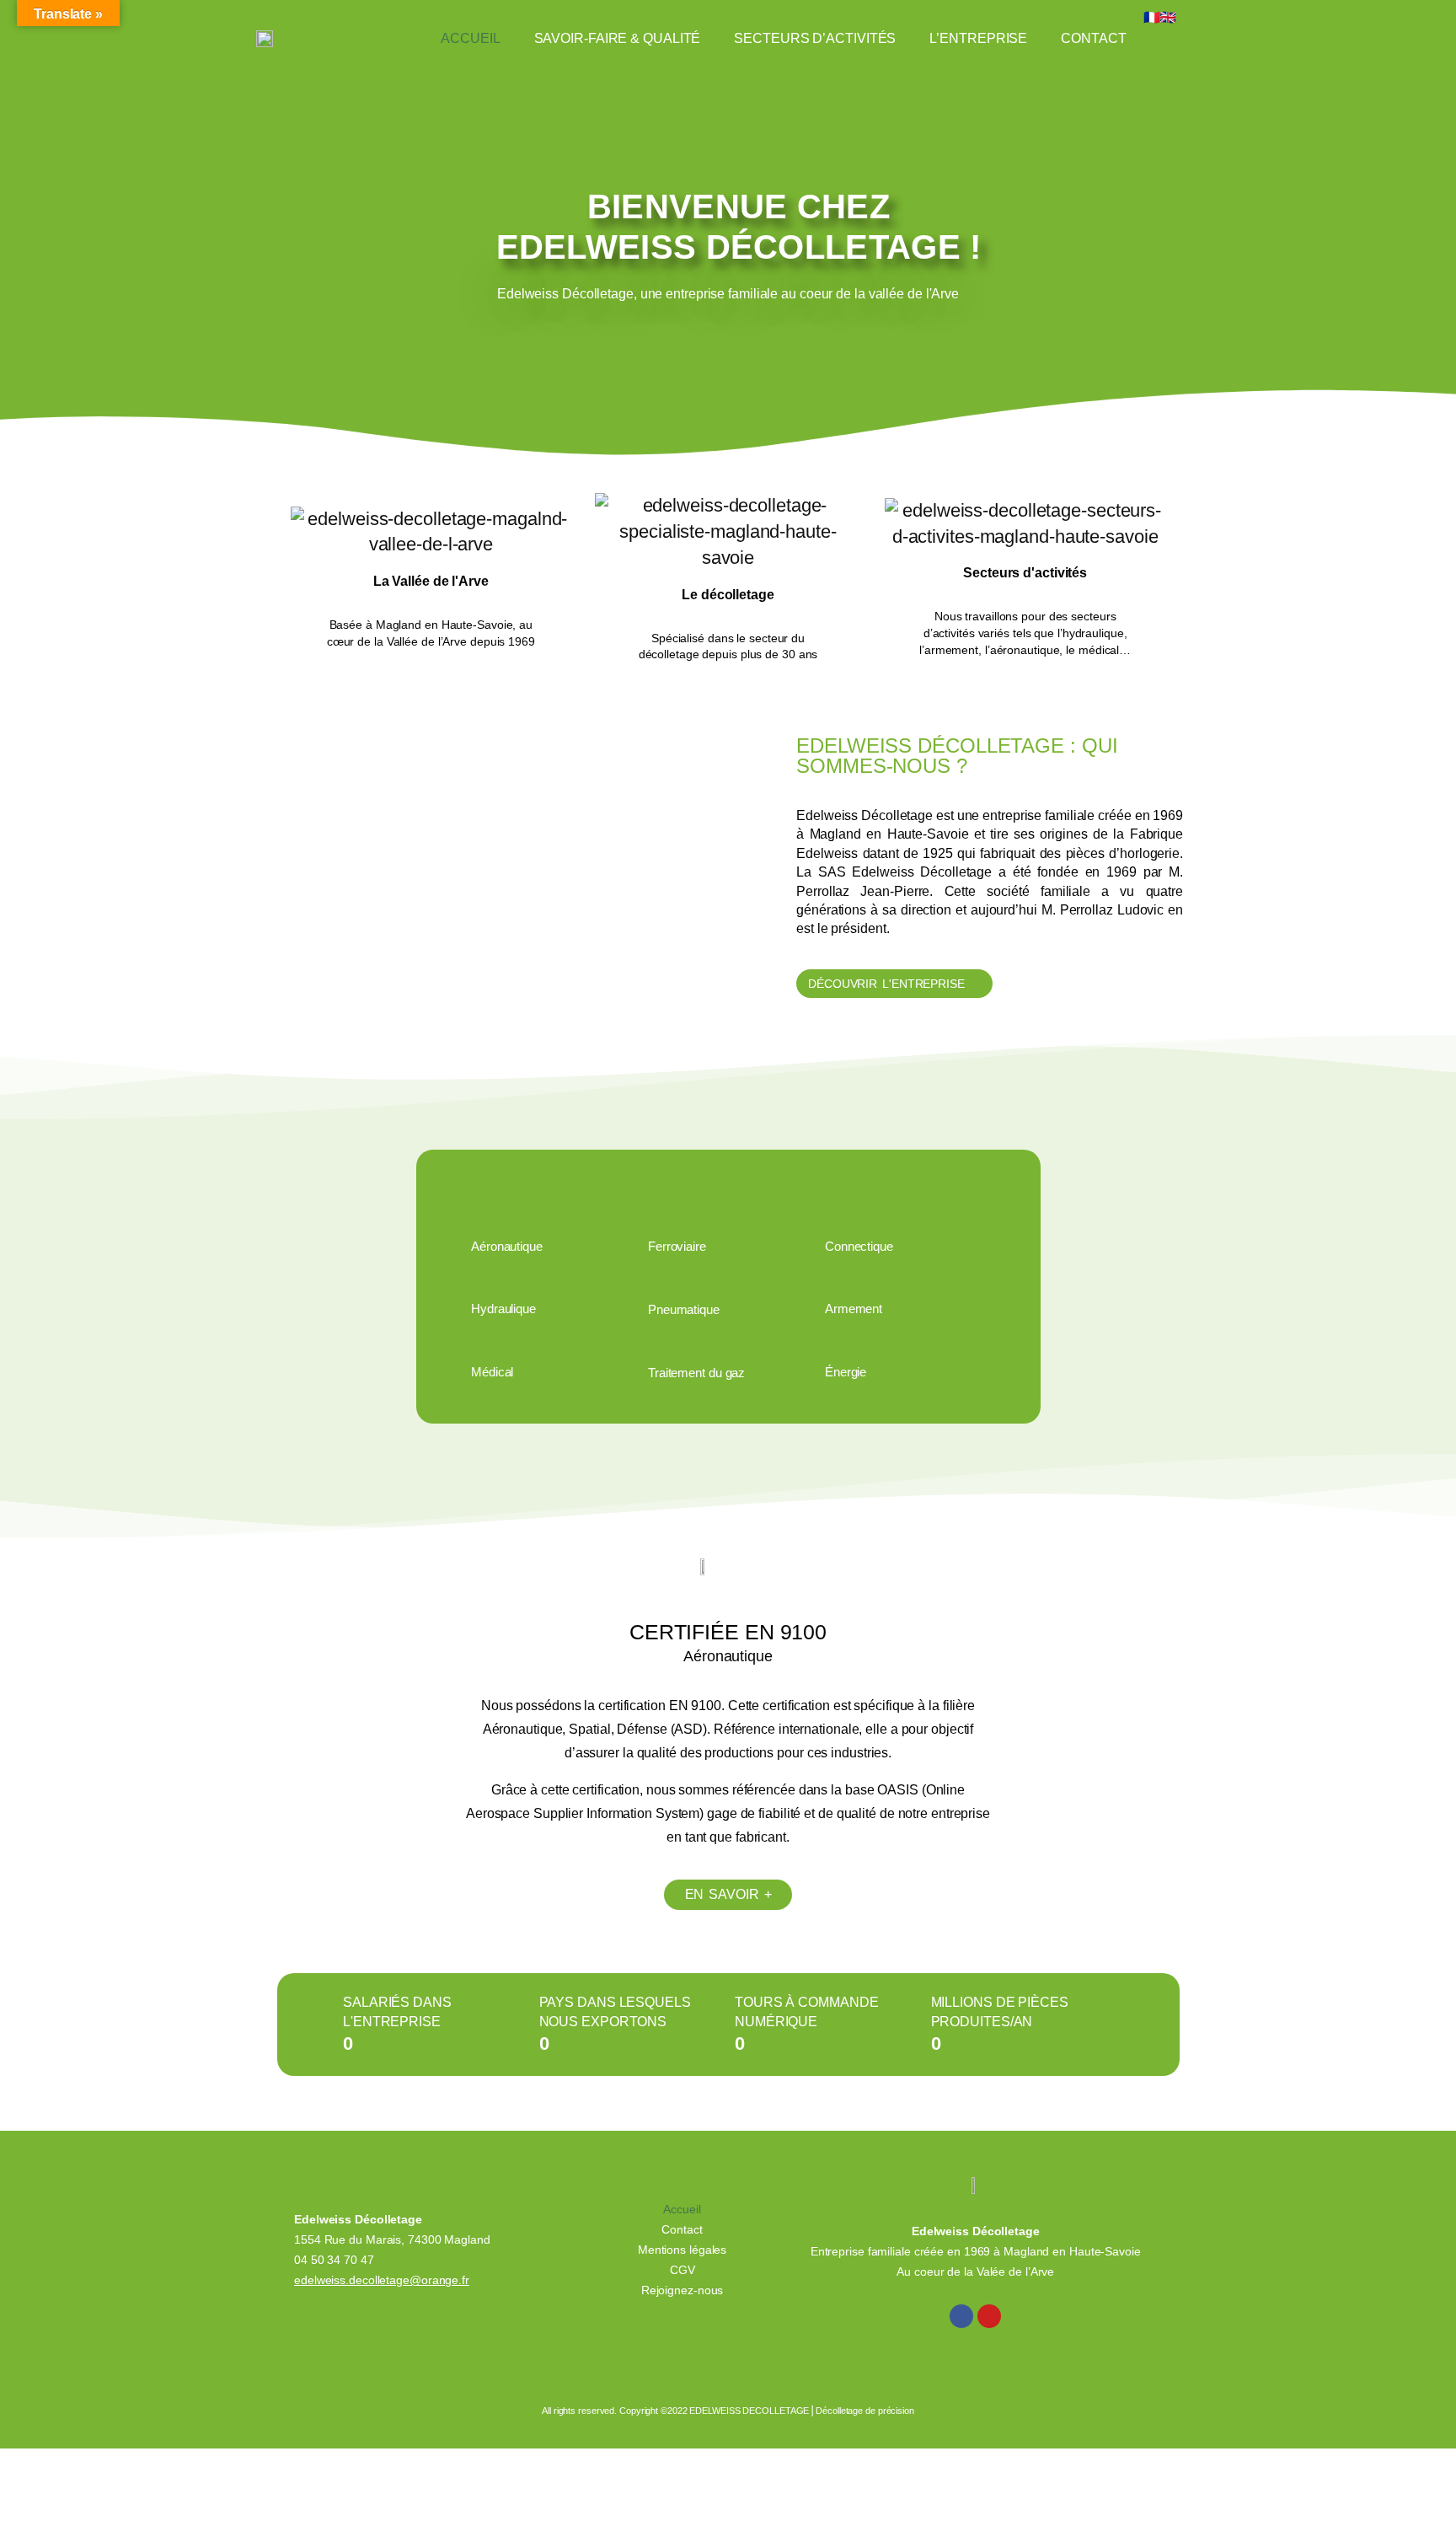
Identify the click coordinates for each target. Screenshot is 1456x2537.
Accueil (470, 38)
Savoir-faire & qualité (618, 38)
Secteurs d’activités (815, 38)
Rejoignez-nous (682, 2290)
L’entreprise (978, 38)
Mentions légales (682, 2250)
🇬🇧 (1168, 17)
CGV (682, 2270)
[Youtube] (989, 2316)
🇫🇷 (1152, 17)
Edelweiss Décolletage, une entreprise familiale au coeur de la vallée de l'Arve (728, 294)
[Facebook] (961, 2316)
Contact (1093, 38)
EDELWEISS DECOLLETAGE (749, 2411)
